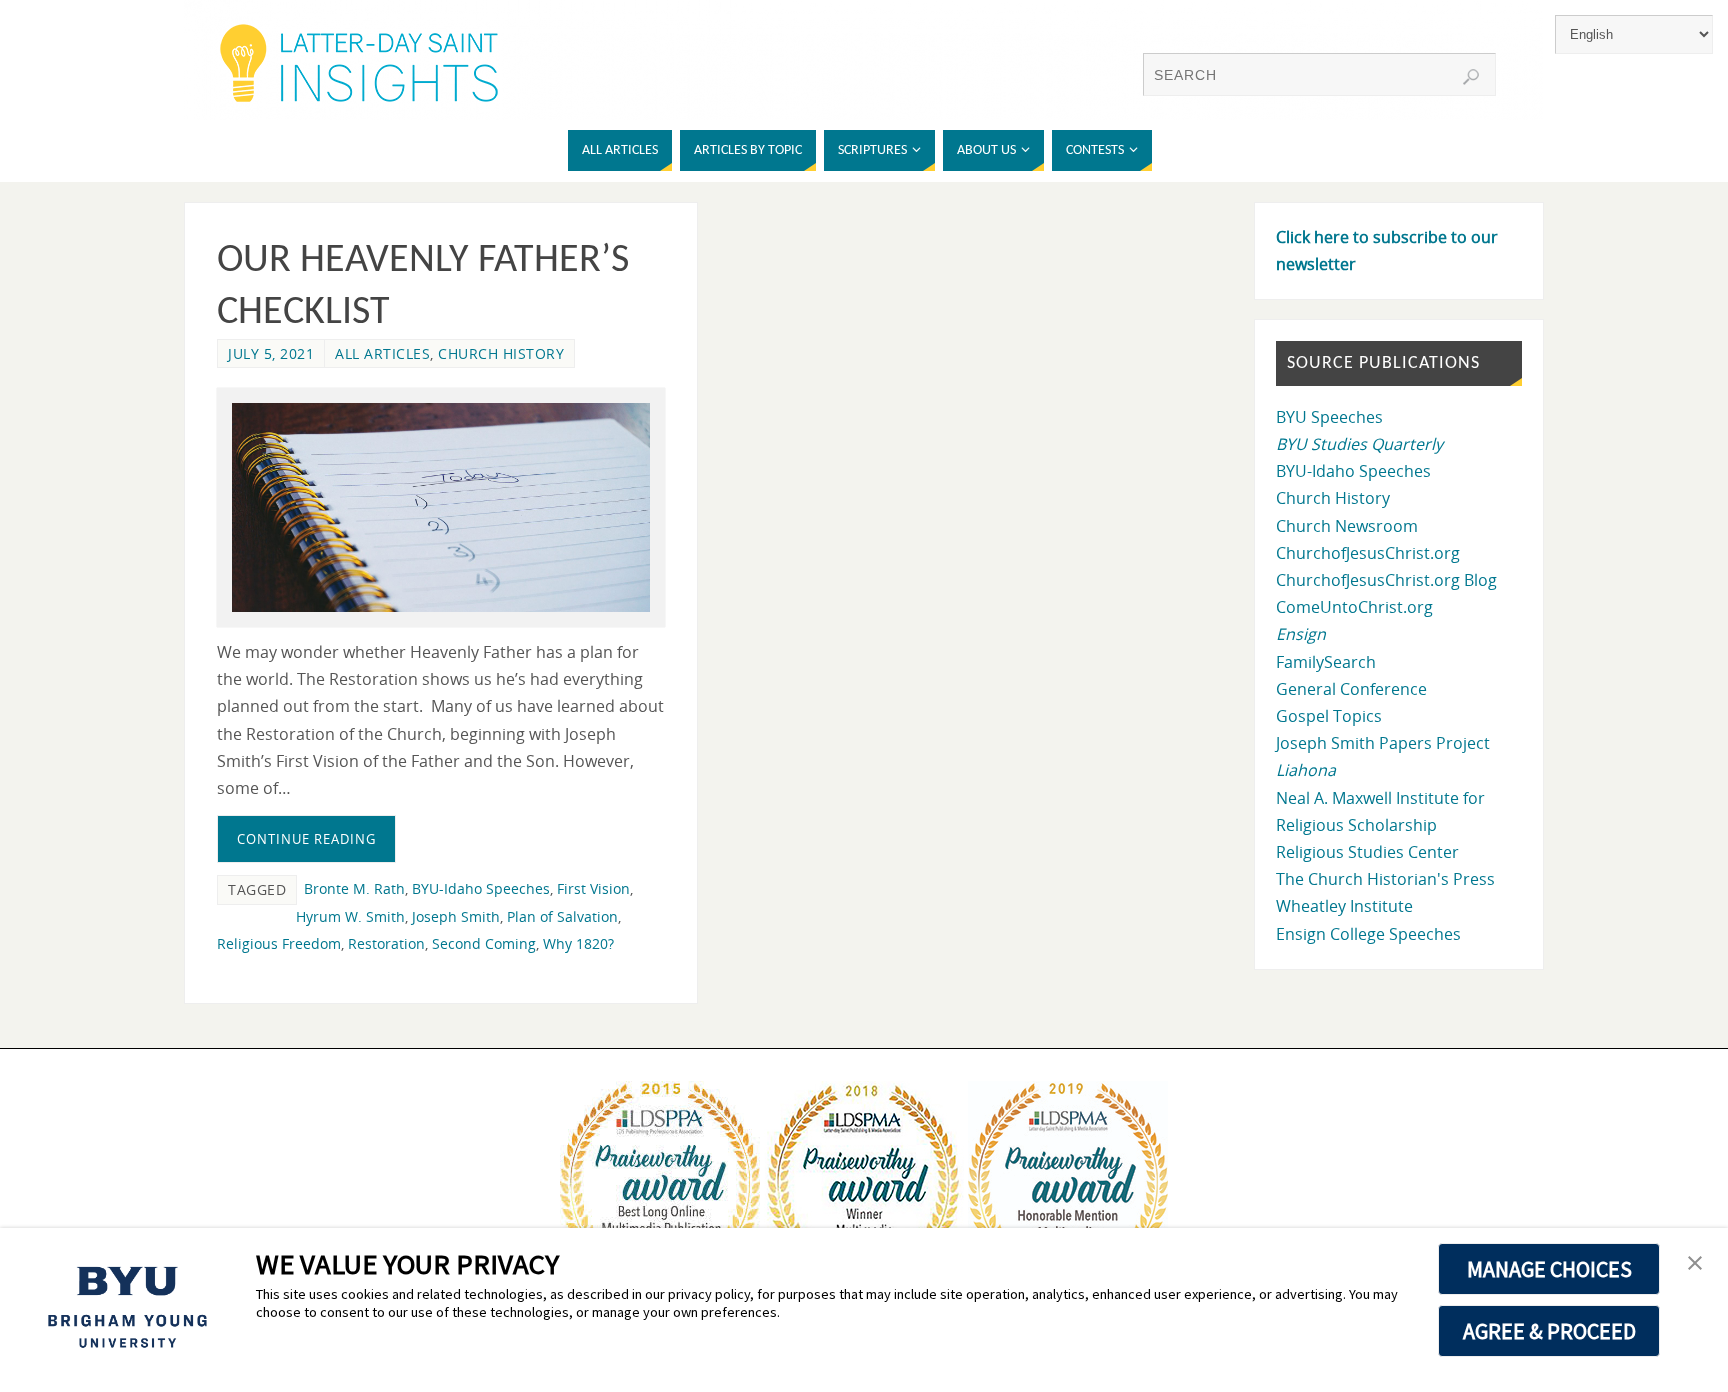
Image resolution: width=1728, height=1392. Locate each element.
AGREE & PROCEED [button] (1549, 1331)
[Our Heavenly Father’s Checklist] (441, 507)
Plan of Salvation (562, 916)
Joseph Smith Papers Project (1383, 743)
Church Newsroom (1347, 526)
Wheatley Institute (1344, 906)
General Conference (1351, 689)
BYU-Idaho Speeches (481, 888)
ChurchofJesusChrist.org (1368, 553)
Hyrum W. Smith (350, 916)
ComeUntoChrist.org (1354, 607)
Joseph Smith (456, 916)
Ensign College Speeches (1368, 934)
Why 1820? (578, 943)
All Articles (382, 353)
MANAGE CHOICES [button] (1549, 1269)
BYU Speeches (1329, 417)
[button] (1695, 1264)
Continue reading (306, 839)
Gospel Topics (1329, 716)
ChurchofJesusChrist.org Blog (1386, 580)
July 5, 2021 (271, 353)
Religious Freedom (279, 943)
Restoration (386, 943)
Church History (501, 353)
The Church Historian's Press (1385, 879)
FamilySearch (1326, 662)
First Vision (593, 888)
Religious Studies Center (1367, 852)
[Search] (1471, 77)
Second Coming (484, 943)
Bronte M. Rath (354, 888)
